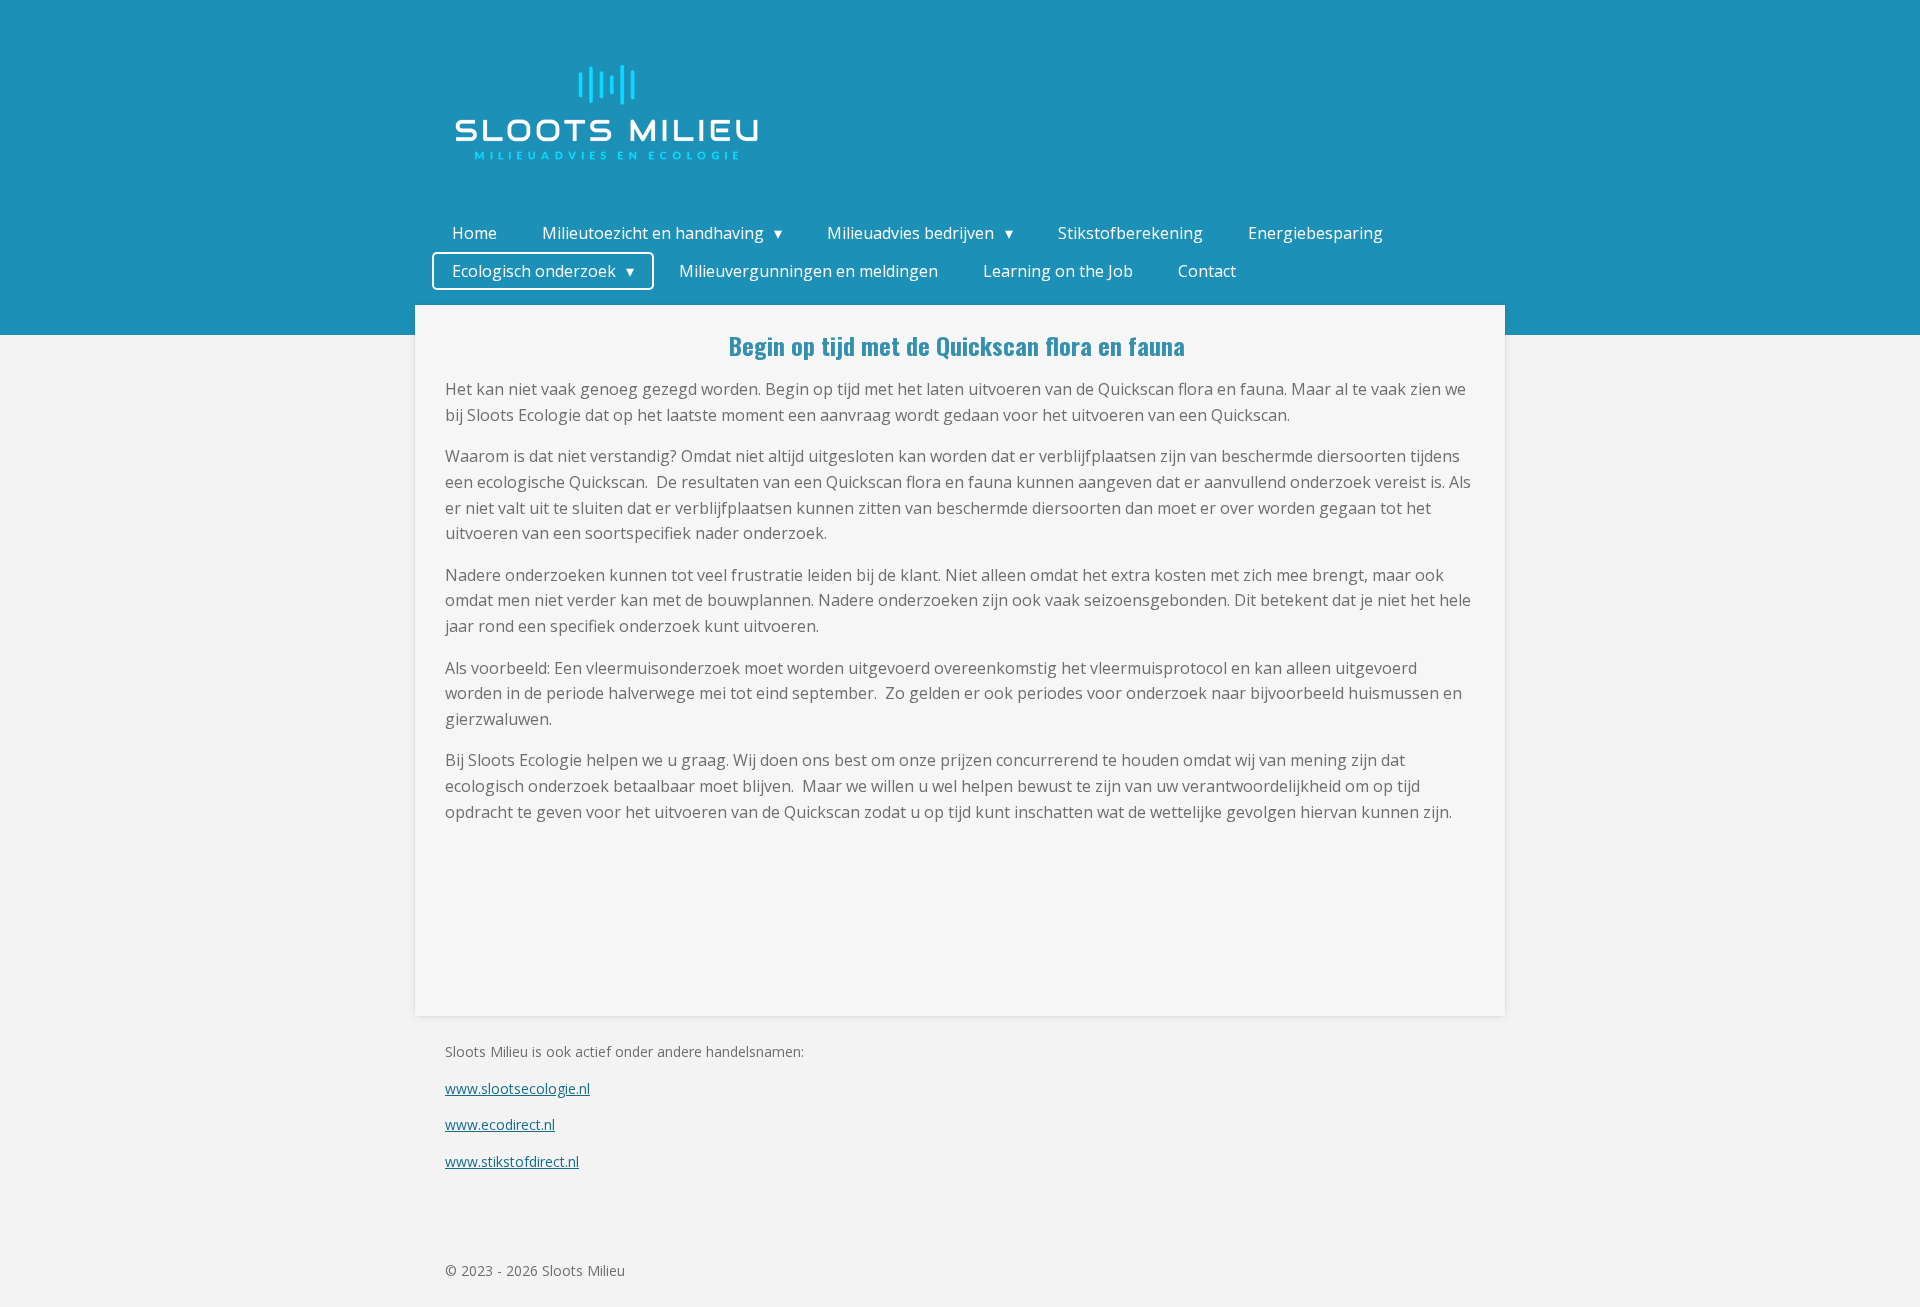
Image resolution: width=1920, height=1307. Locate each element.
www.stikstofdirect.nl (512, 1161)
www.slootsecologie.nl (517, 1088)
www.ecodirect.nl (500, 1124)
